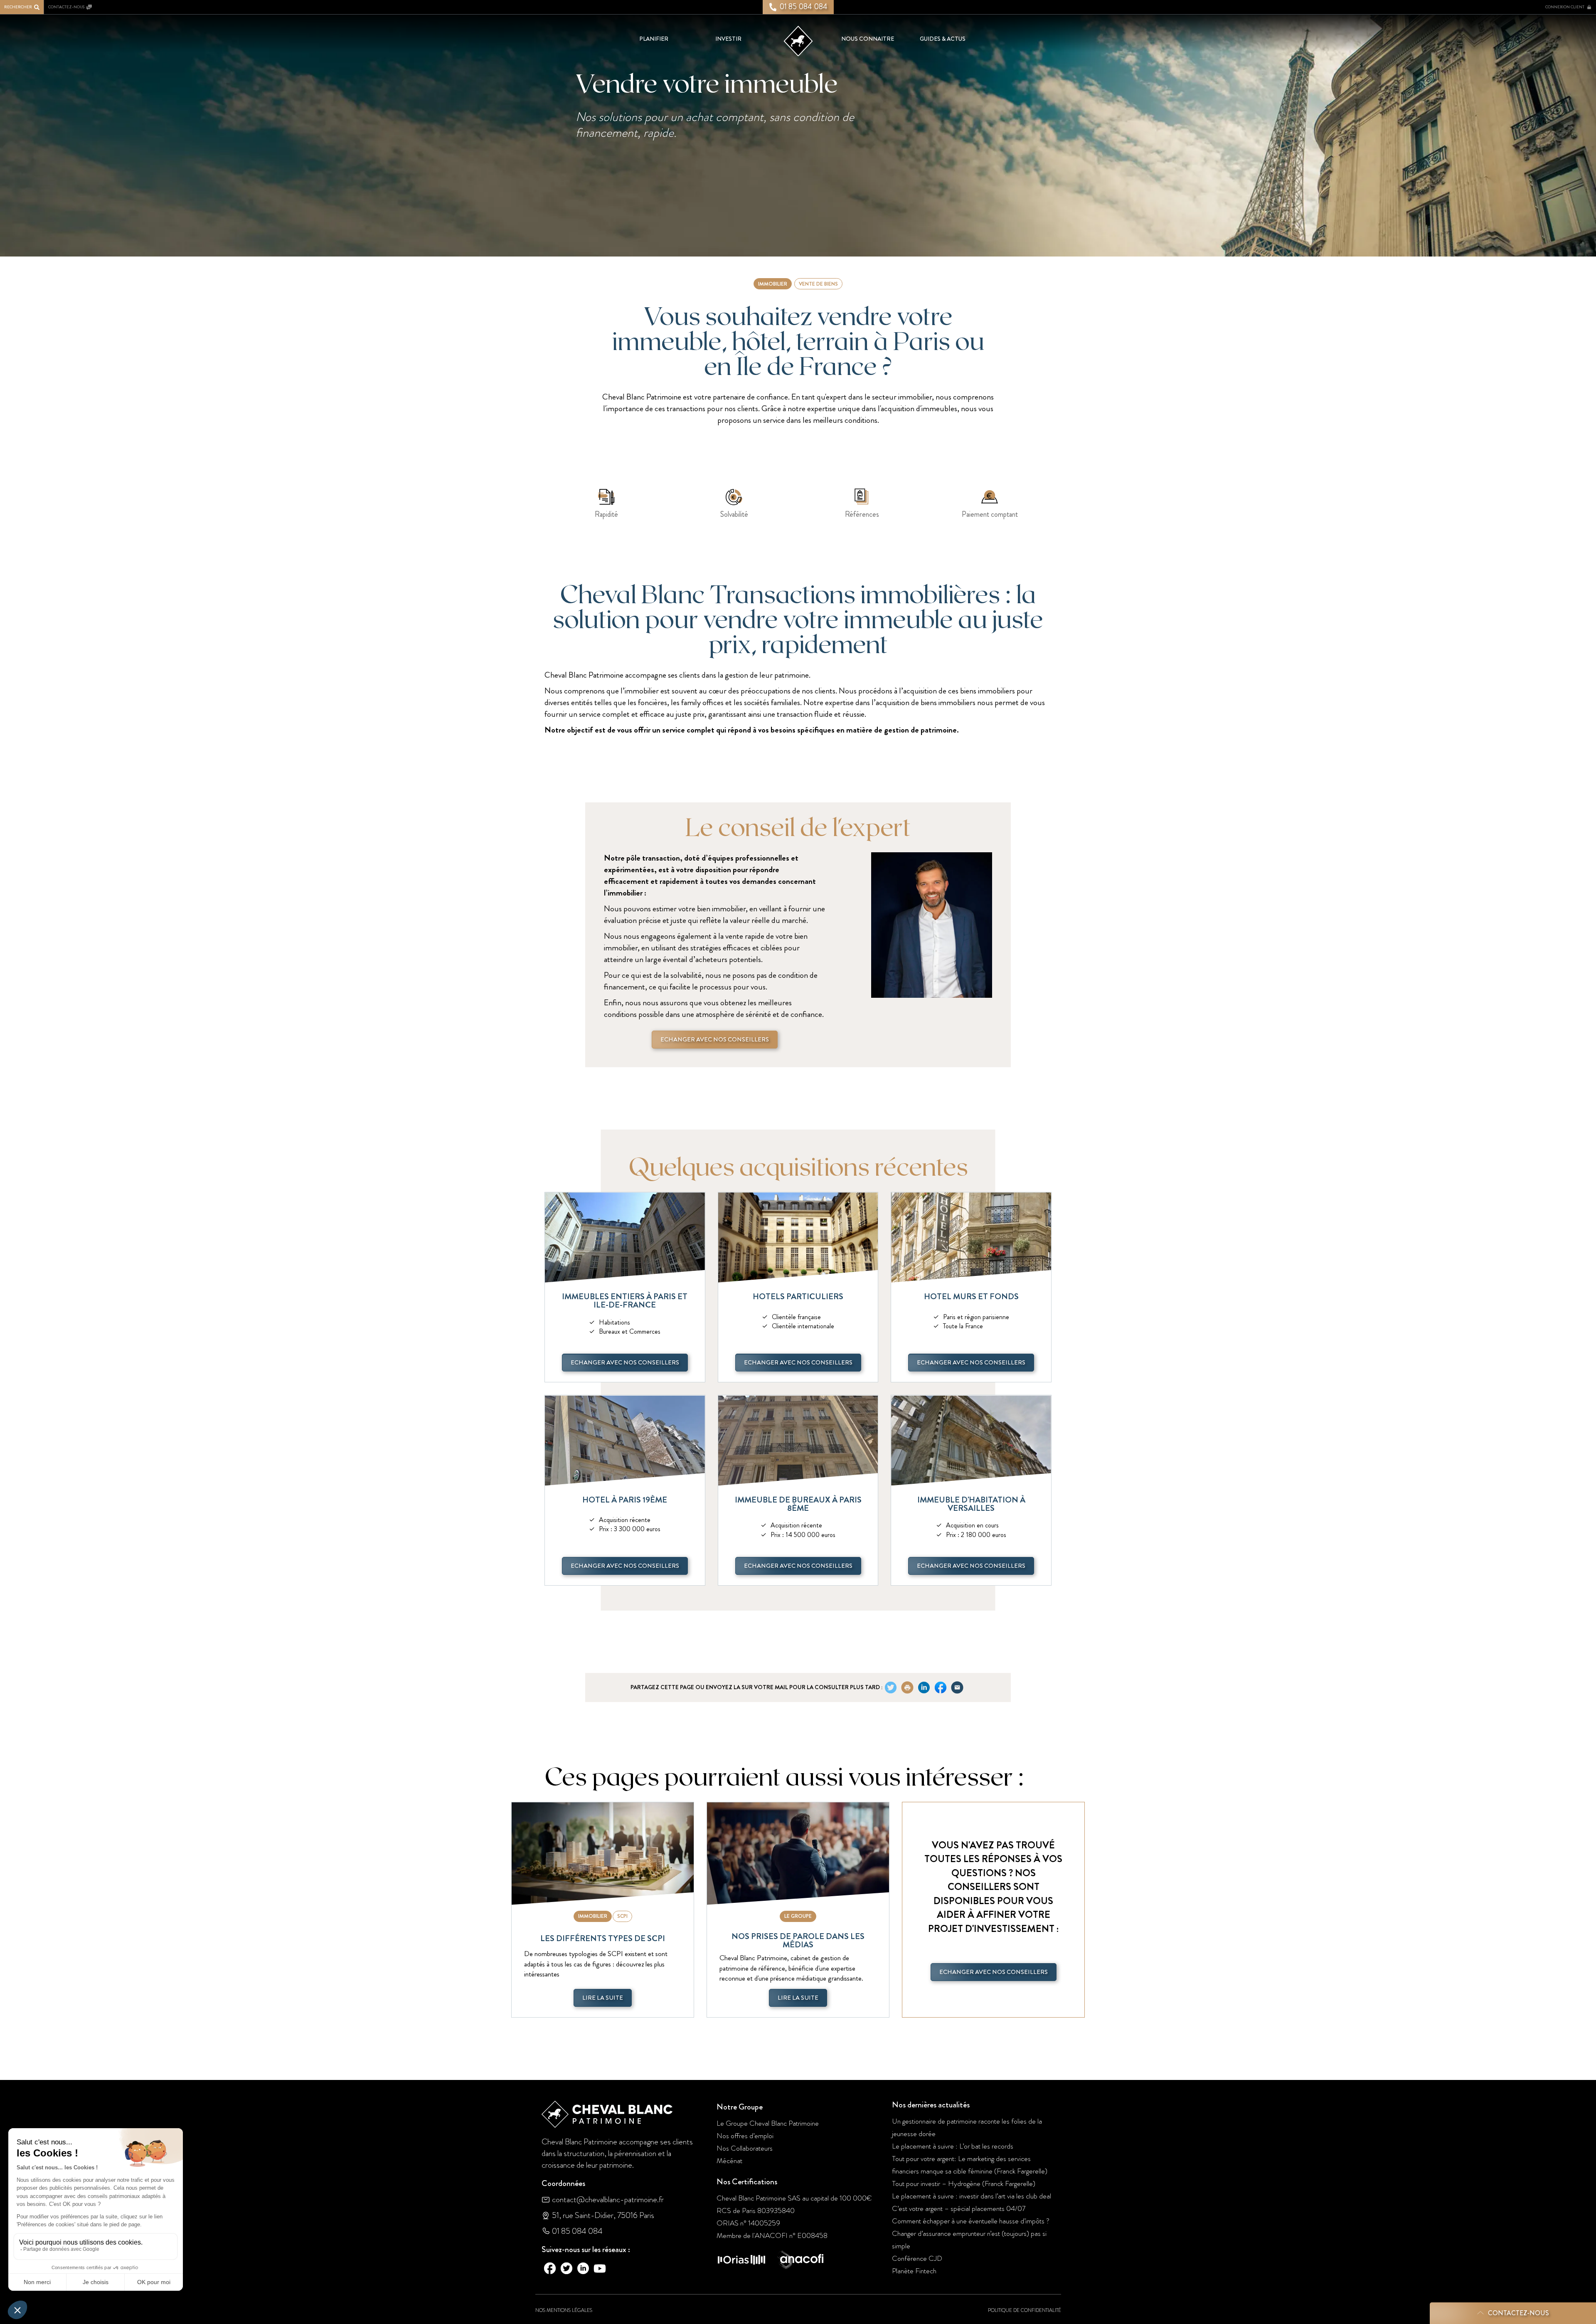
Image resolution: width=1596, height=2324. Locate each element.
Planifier (654, 39)
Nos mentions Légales (564, 2310)
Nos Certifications (747, 2182)
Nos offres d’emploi (745, 2136)
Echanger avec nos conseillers (715, 1039)
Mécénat (729, 2161)
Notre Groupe (740, 2107)
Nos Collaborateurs (745, 2148)
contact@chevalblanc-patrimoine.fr (608, 2200)
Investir (728, 39)
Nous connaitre (868, 39)
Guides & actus (943, 39)
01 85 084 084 (577, 2231)
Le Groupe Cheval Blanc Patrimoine (768, 2123)
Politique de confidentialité (1025, 2310)
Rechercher (18, 7)
